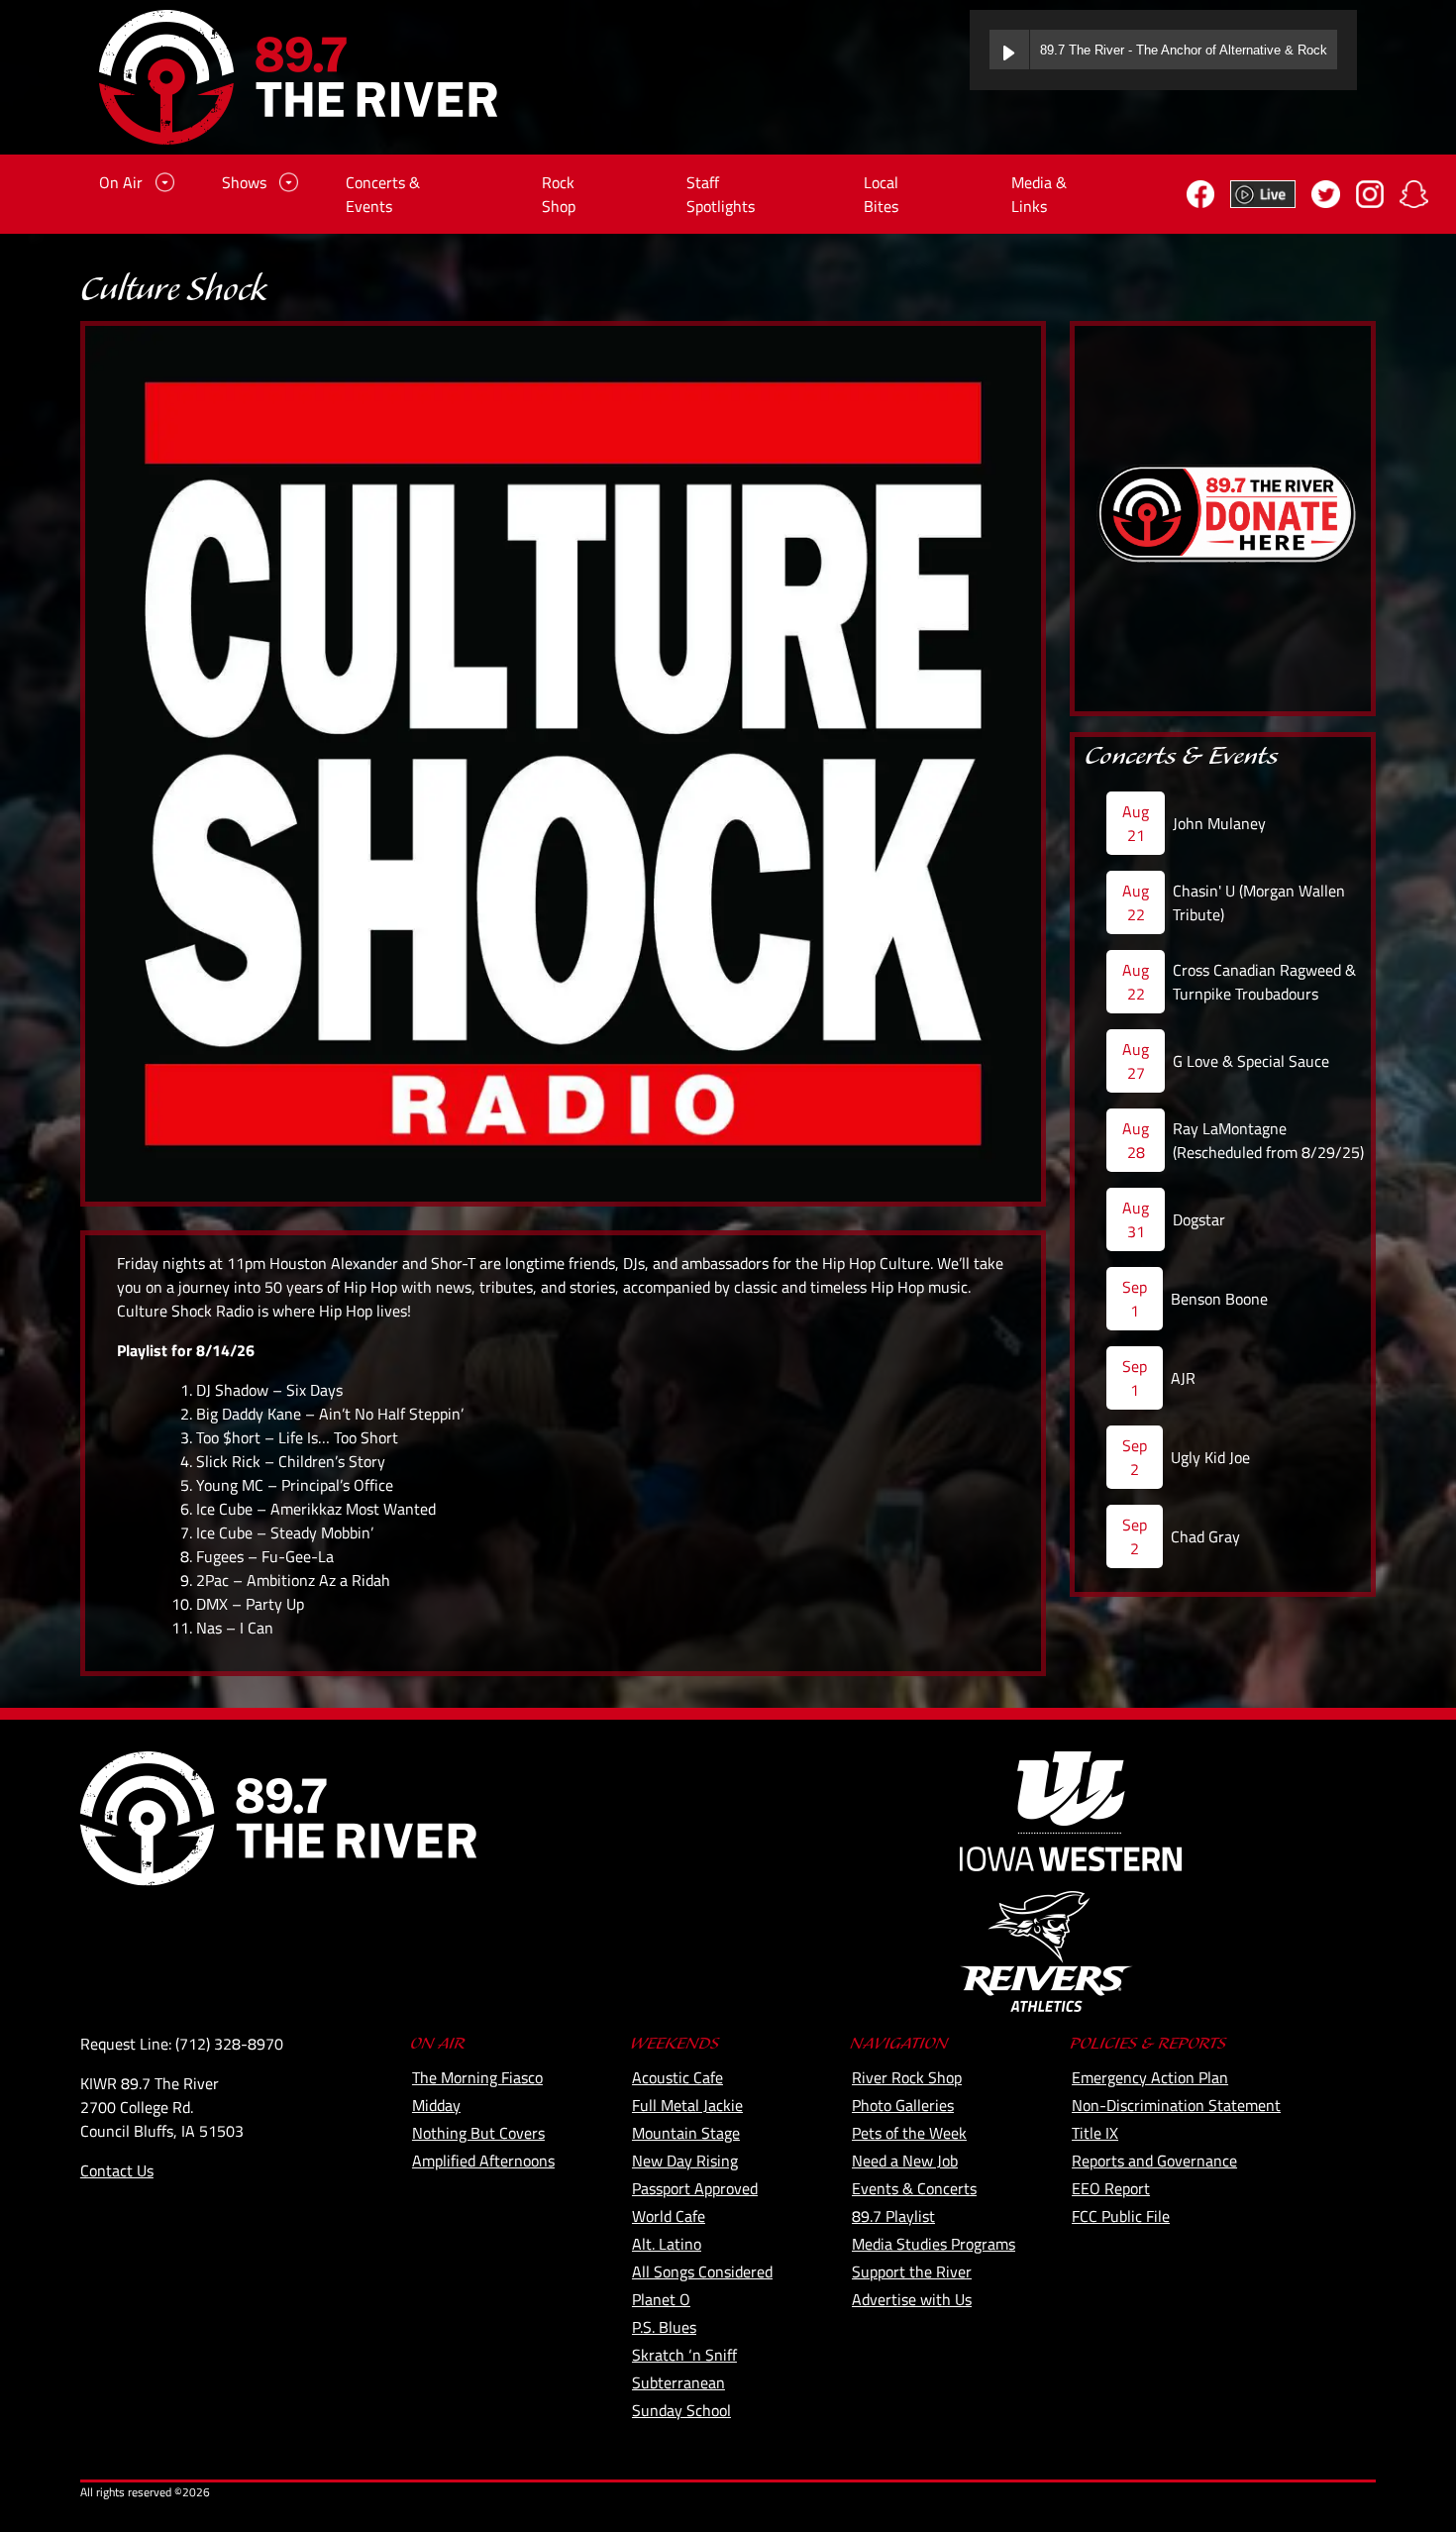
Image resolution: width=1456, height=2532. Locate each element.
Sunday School (681, 2410)
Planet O (661, 2299)
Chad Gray (1205, 1536)
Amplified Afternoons (483, 2161)
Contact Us (117, 2170)
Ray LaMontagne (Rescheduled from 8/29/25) (1268, 1140)
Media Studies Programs (934, 2244)
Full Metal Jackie (687, 2105)
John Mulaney (1219, 823)
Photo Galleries (903, 2105)
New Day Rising (685, 2161)
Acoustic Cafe (677, 2077)
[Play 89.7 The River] (1009, 50)
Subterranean (678, 2382)
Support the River (912, 2271)
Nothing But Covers (478, 2133)
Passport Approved (695, 2188)
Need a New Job (905, 2161)
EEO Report (1111, 2188)
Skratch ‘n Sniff (684, 2355)
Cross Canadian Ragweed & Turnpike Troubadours (1264, 982)
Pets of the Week (909, 2133)
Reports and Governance (1154, 2161)
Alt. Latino (667, 2244)
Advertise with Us (912, 2299)
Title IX (1095, 2133)
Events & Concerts (914, 2188)
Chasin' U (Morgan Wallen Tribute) (1259, 902)
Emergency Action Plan (1150, 2077)
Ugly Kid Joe (1210, 1457)
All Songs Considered (702, 2271)
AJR (1183, 1378)
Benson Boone (1219, 1299)
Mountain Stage (686, 2133)
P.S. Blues (664, 2327)
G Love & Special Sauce (1251, 1061)
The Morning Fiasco (477, 2077)
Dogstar (1199, 1219)
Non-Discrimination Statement (1176, 2105)
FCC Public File (1121, 2216)
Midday (436, 2105)
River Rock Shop (907, 2077)
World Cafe (669, 2216)
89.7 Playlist (893, 2216)
